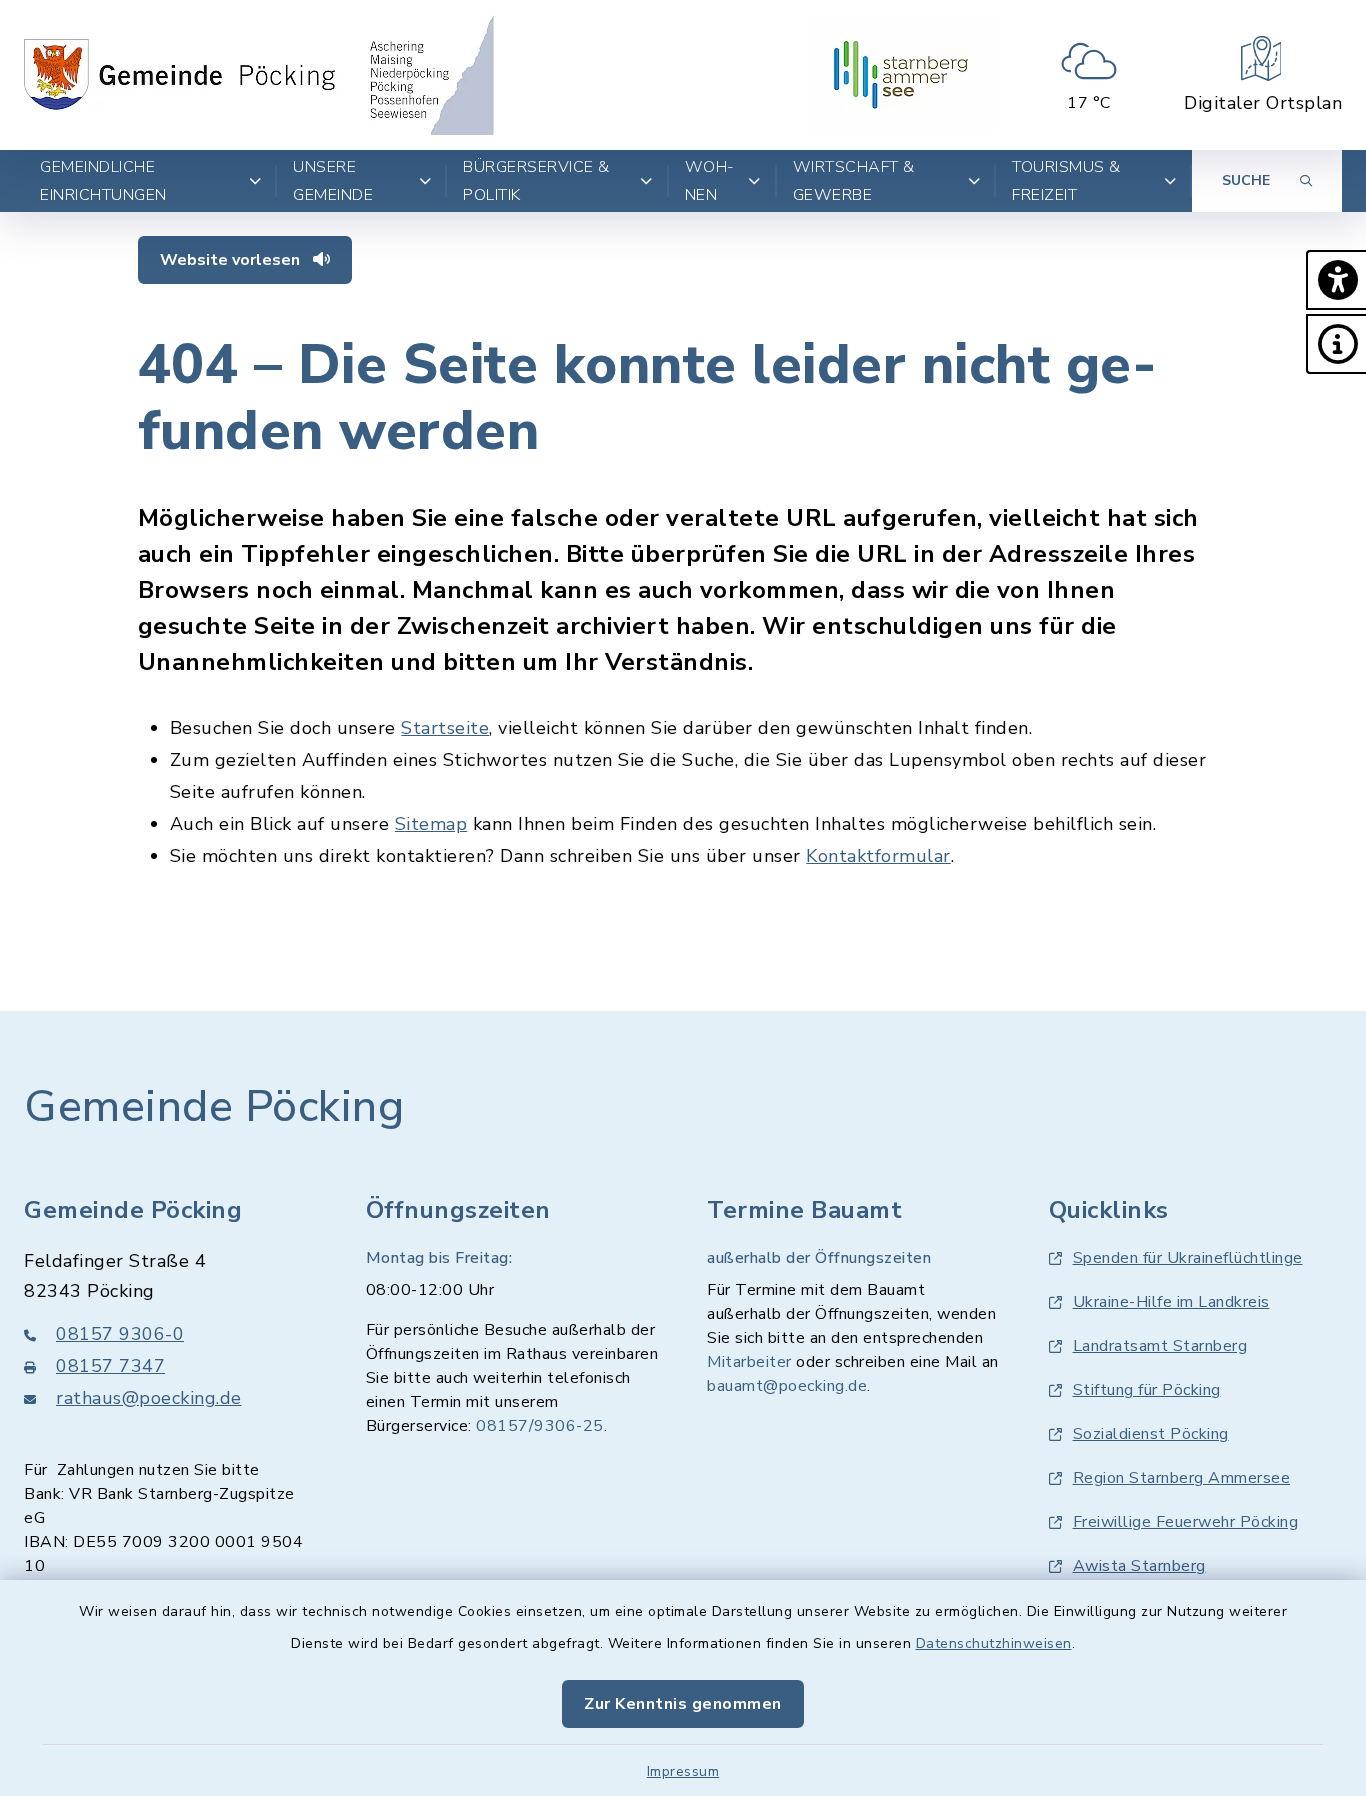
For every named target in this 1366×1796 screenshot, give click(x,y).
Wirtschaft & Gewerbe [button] (854, 181)
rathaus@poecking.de (149, 1398)
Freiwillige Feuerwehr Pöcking (1186, 1522)
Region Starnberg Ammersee (1182, 1478)
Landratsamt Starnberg (1160, 1346)
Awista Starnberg (1139, 1566)
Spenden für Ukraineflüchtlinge (1188, 1258)
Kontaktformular (878, 856)
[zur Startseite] (259, 75)
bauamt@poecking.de (787, 1386)
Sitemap (431, 824)
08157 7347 (110, 1366)
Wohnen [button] (710, 181)
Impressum (683, 1771)
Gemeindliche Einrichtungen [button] (103, 181)
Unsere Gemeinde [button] (333, 181)
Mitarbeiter (749, 1362)
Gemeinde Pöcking (214, 1107)
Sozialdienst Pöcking (1151, 1434)
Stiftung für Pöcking (1147, 1390)
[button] (1336, 280)
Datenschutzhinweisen (994, 1643)
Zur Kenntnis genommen (683, 1704)
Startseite (445, 728)
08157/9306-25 (540, 1426)
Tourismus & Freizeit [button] (1066, 181)
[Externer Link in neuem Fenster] (901, 75)
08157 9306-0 (120, 1334)
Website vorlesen (232, 260)
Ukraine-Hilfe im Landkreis (1171, 1302)
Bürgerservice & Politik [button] (536, 181)
